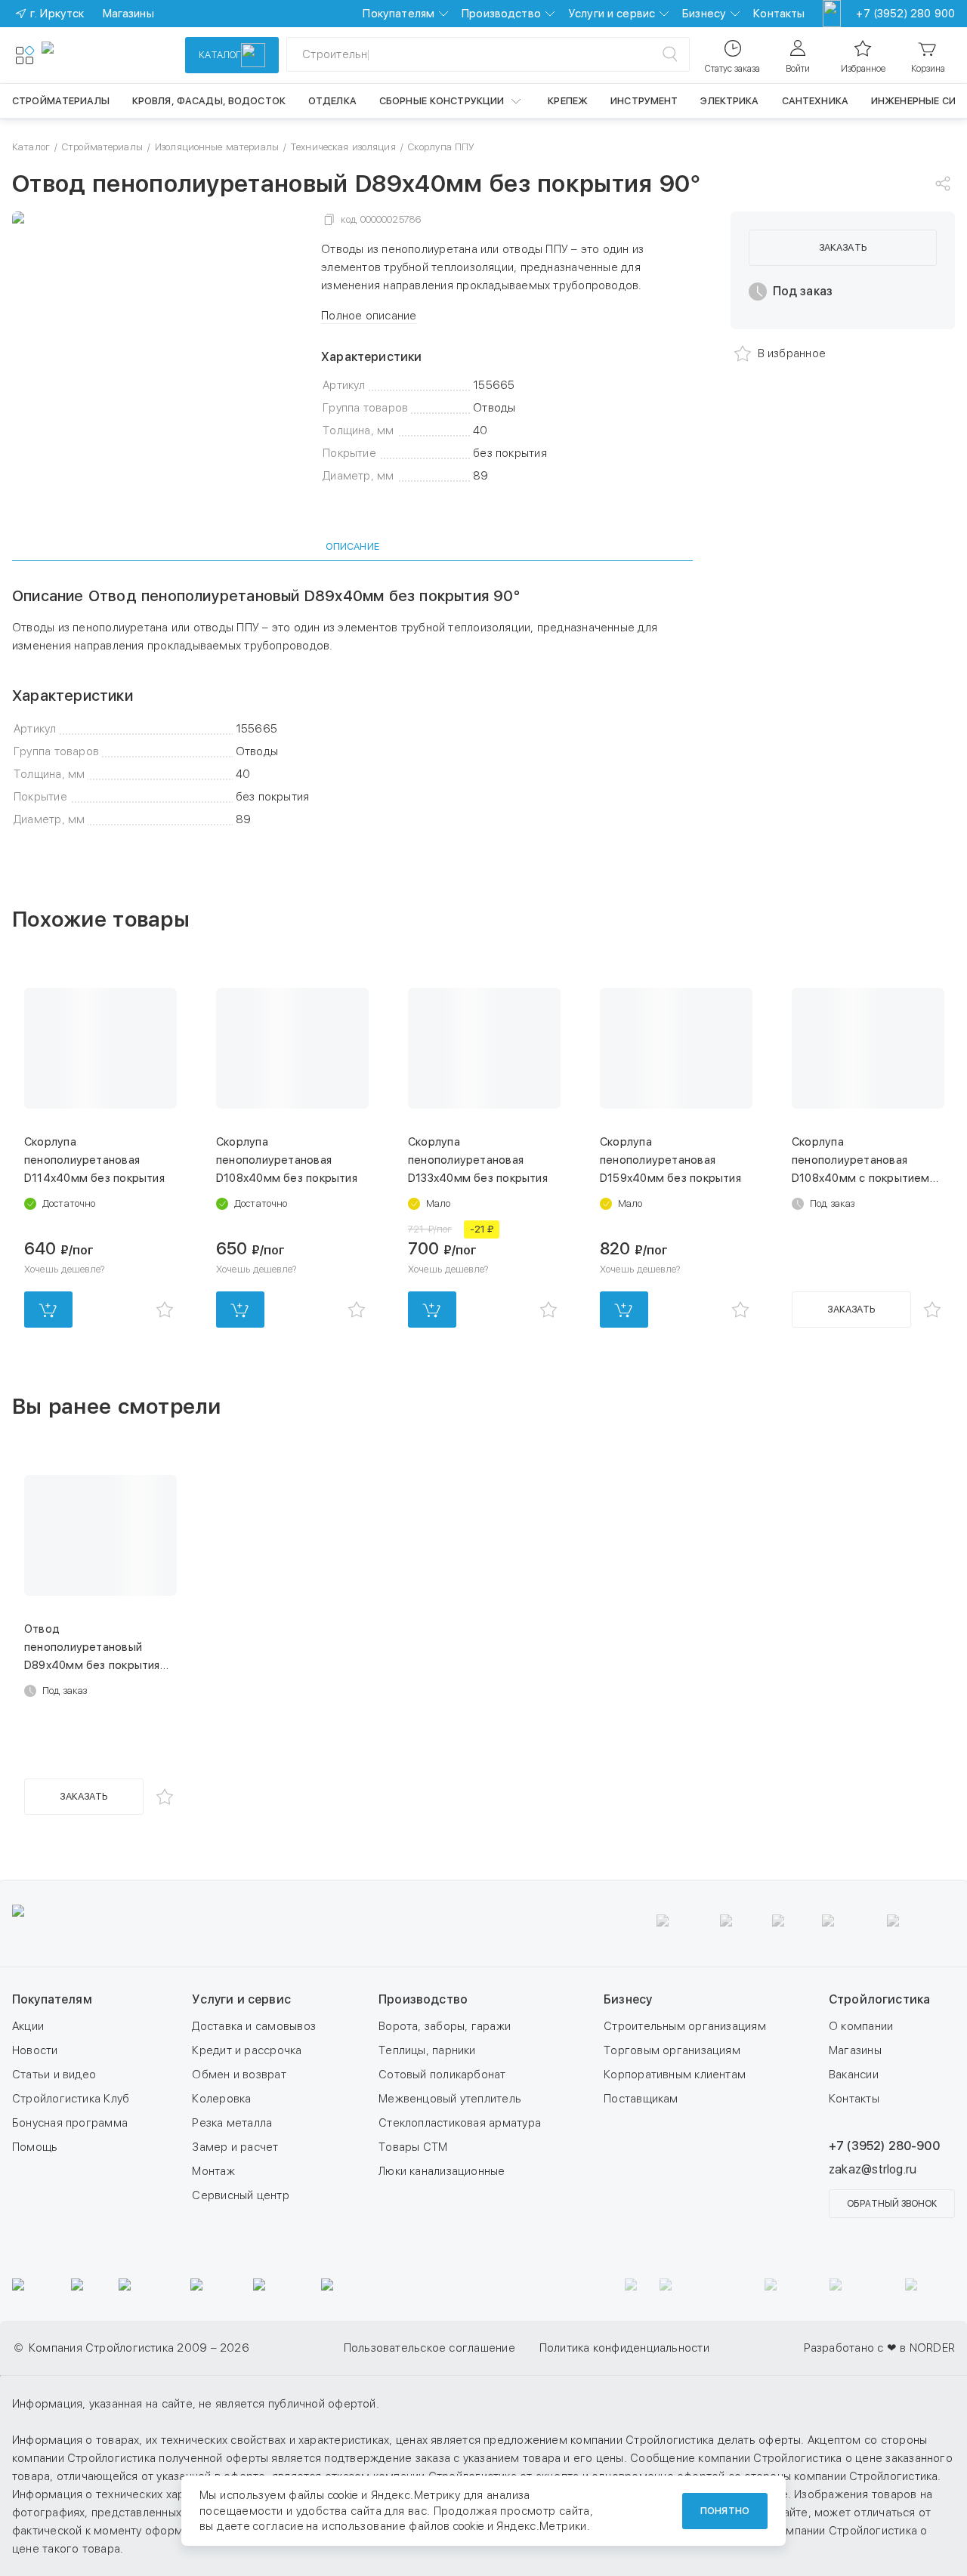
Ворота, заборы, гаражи (445, 2026)
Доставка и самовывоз (254, 2026)
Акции (28, 2026)
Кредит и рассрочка (247, 2050)
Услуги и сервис (612, 14)
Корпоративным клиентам (675, 2075)
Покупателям (399, 14)
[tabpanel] (352, 708)
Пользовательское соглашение (429, 2348)
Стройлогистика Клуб (71, 2099)
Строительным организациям (685, 2026)
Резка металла (232, 2123)
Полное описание (369, 316)
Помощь (35, 2147)
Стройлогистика (879, 1999)
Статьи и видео (54, 2075)
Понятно (725, 2511)
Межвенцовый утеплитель (450, 2099)
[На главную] (97, 55)
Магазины (855, 2050)
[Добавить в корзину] (48, 1310)
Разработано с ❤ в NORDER (879, 2348)
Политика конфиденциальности (624, 2348)
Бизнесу (704, 14)
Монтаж (213, 2171)
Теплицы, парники (427, 2050)
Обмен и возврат (239, 2075)
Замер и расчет (235, 2147)
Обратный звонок (892, 2204)
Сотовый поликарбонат (442, 2075)
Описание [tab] (352, 546)
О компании (861, 2026)
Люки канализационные (442, 2171)
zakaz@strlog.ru (873, 2169)
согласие (278, 2526)
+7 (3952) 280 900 (905, 14)
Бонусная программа (70, 2123)
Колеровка (221, 2099)
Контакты (779, 14)
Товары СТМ (413, 2147)
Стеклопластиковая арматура (460, 2123)
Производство (501, 14)
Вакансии (854, 2075)
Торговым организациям (672, 2050)
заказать (843, 247)
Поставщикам (641, 2099)
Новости (35, 2050)
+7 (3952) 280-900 (884, 2146)
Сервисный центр (240, 2195)
